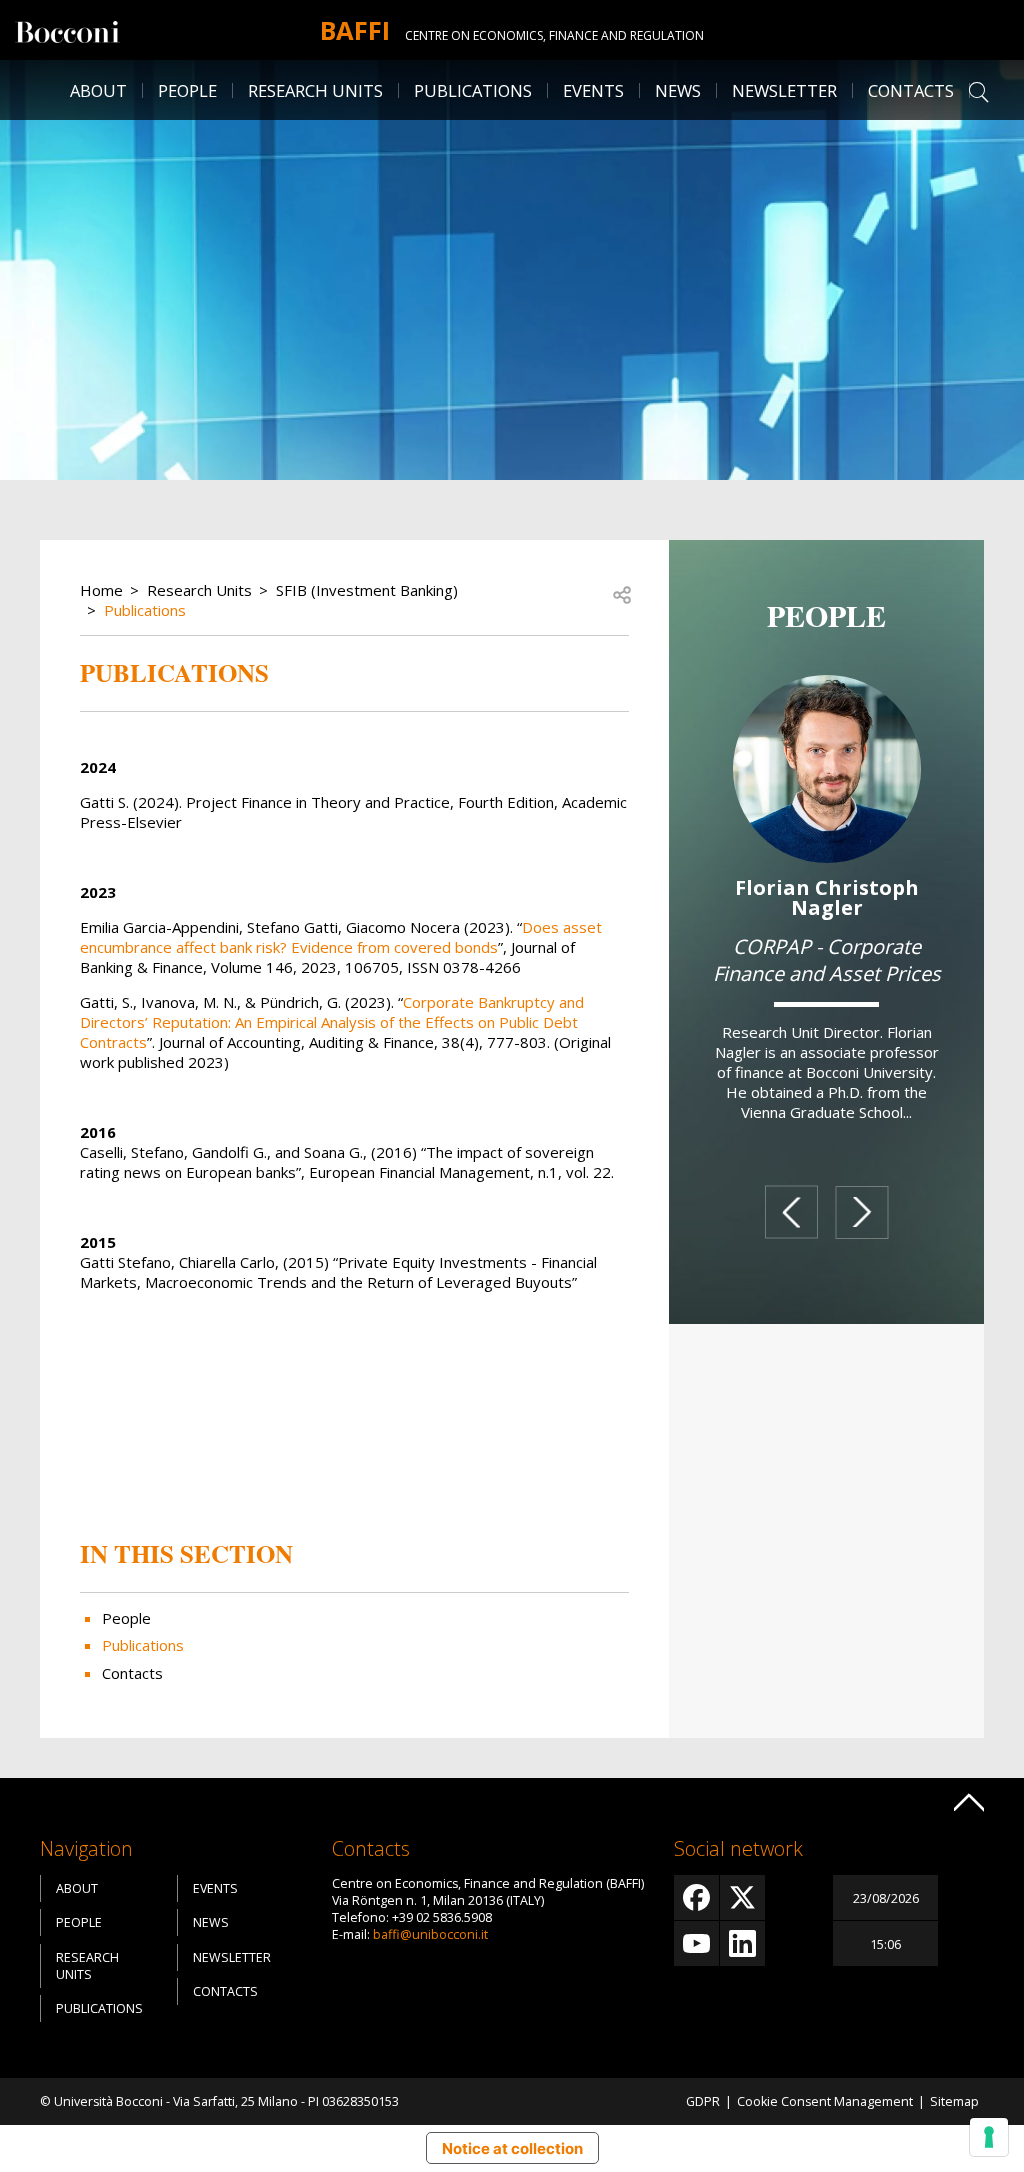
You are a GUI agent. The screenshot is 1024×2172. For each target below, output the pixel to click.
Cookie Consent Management (825, 2101)
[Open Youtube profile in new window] (696, 1943)
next (862, 1212)
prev (791, 1213)
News (678, 90)
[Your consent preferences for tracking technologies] (989, 2137)
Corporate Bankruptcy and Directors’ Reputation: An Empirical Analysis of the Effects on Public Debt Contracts (332, 1022)
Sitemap (954, 2101)
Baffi (355, 30)
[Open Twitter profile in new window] (742, 1897)
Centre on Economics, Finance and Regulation (554, 35)
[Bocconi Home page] (67, 30)
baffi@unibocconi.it (430, 1934)
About (98, 90)
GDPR (703, 2101)
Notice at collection (512, 2148)
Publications (145, 610)
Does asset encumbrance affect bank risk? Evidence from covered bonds (341, 937)
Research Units (199, 590)
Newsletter (784, 90)
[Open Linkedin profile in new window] (742, 1943)
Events (593, 90)
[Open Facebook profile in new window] (696, 1897)
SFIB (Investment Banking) (367, 590)
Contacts (911, 90)
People (126, 1618)
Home (101, 590)
